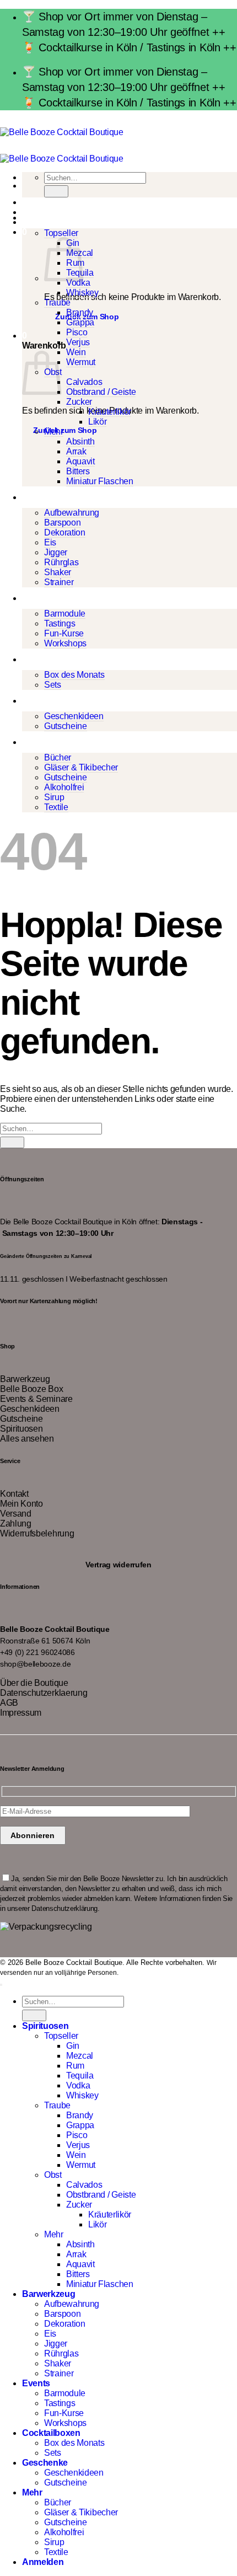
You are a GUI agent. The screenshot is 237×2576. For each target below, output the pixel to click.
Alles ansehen (27, 1439)
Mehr (54, 432)
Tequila (80, 2076)
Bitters (78, 471)
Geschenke (45, 701)
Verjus (78, 342)
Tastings (60, 623)
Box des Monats (74, 675)
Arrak (76, 451)
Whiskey (82, 293)
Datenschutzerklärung (64, 1908)
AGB (9, 1703)
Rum (75, 2066)
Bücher (58, 757)
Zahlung (16, 1523)
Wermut (81, 362)
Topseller (61, 233)
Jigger (56, 552)
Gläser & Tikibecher (81, 767)
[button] (25, 232)
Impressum (21, 1713)
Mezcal (80, 2056)
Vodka (78, 283)
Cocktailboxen (51, 659)
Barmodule (65, 614)
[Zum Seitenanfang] (1, 1985)
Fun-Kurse (64, 633)
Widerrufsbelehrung (37, 1533)
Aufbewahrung (72, 513)
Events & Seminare (36, 1399)
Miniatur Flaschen (100, 481)
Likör (97, 422)
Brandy (80, 312)
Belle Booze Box (31, 1389)
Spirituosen (45, 218)
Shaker (58, 572)
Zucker (79, 402)
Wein (76, 352)
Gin (73, 2046)
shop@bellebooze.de (35, 1664)
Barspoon (62, 523)
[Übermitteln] (56, 191)
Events (36, 598)
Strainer (59, 582)
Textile (56, 807)
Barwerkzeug (49, 497)
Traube (57, 302)
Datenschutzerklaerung (44, 1693)
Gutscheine (66, 726)
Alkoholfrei (64, 787)
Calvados (84, 382)
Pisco (77, 332)
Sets (53, 685)
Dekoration (65, 532)
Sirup (54, 797)
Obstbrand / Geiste (101, 392)
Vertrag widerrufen (118, 1564)
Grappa (80, 322)
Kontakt (14, 1494)
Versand (16, 1514)
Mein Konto (21, 1504)
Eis (50, 542)
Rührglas (61, 562)
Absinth (80, 441)
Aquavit (80, 461)
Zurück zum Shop (65, 430)
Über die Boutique (34, 1683)
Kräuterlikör (110, 412)
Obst (53, 2175)
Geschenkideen (74, 716)
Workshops (65, 643)
